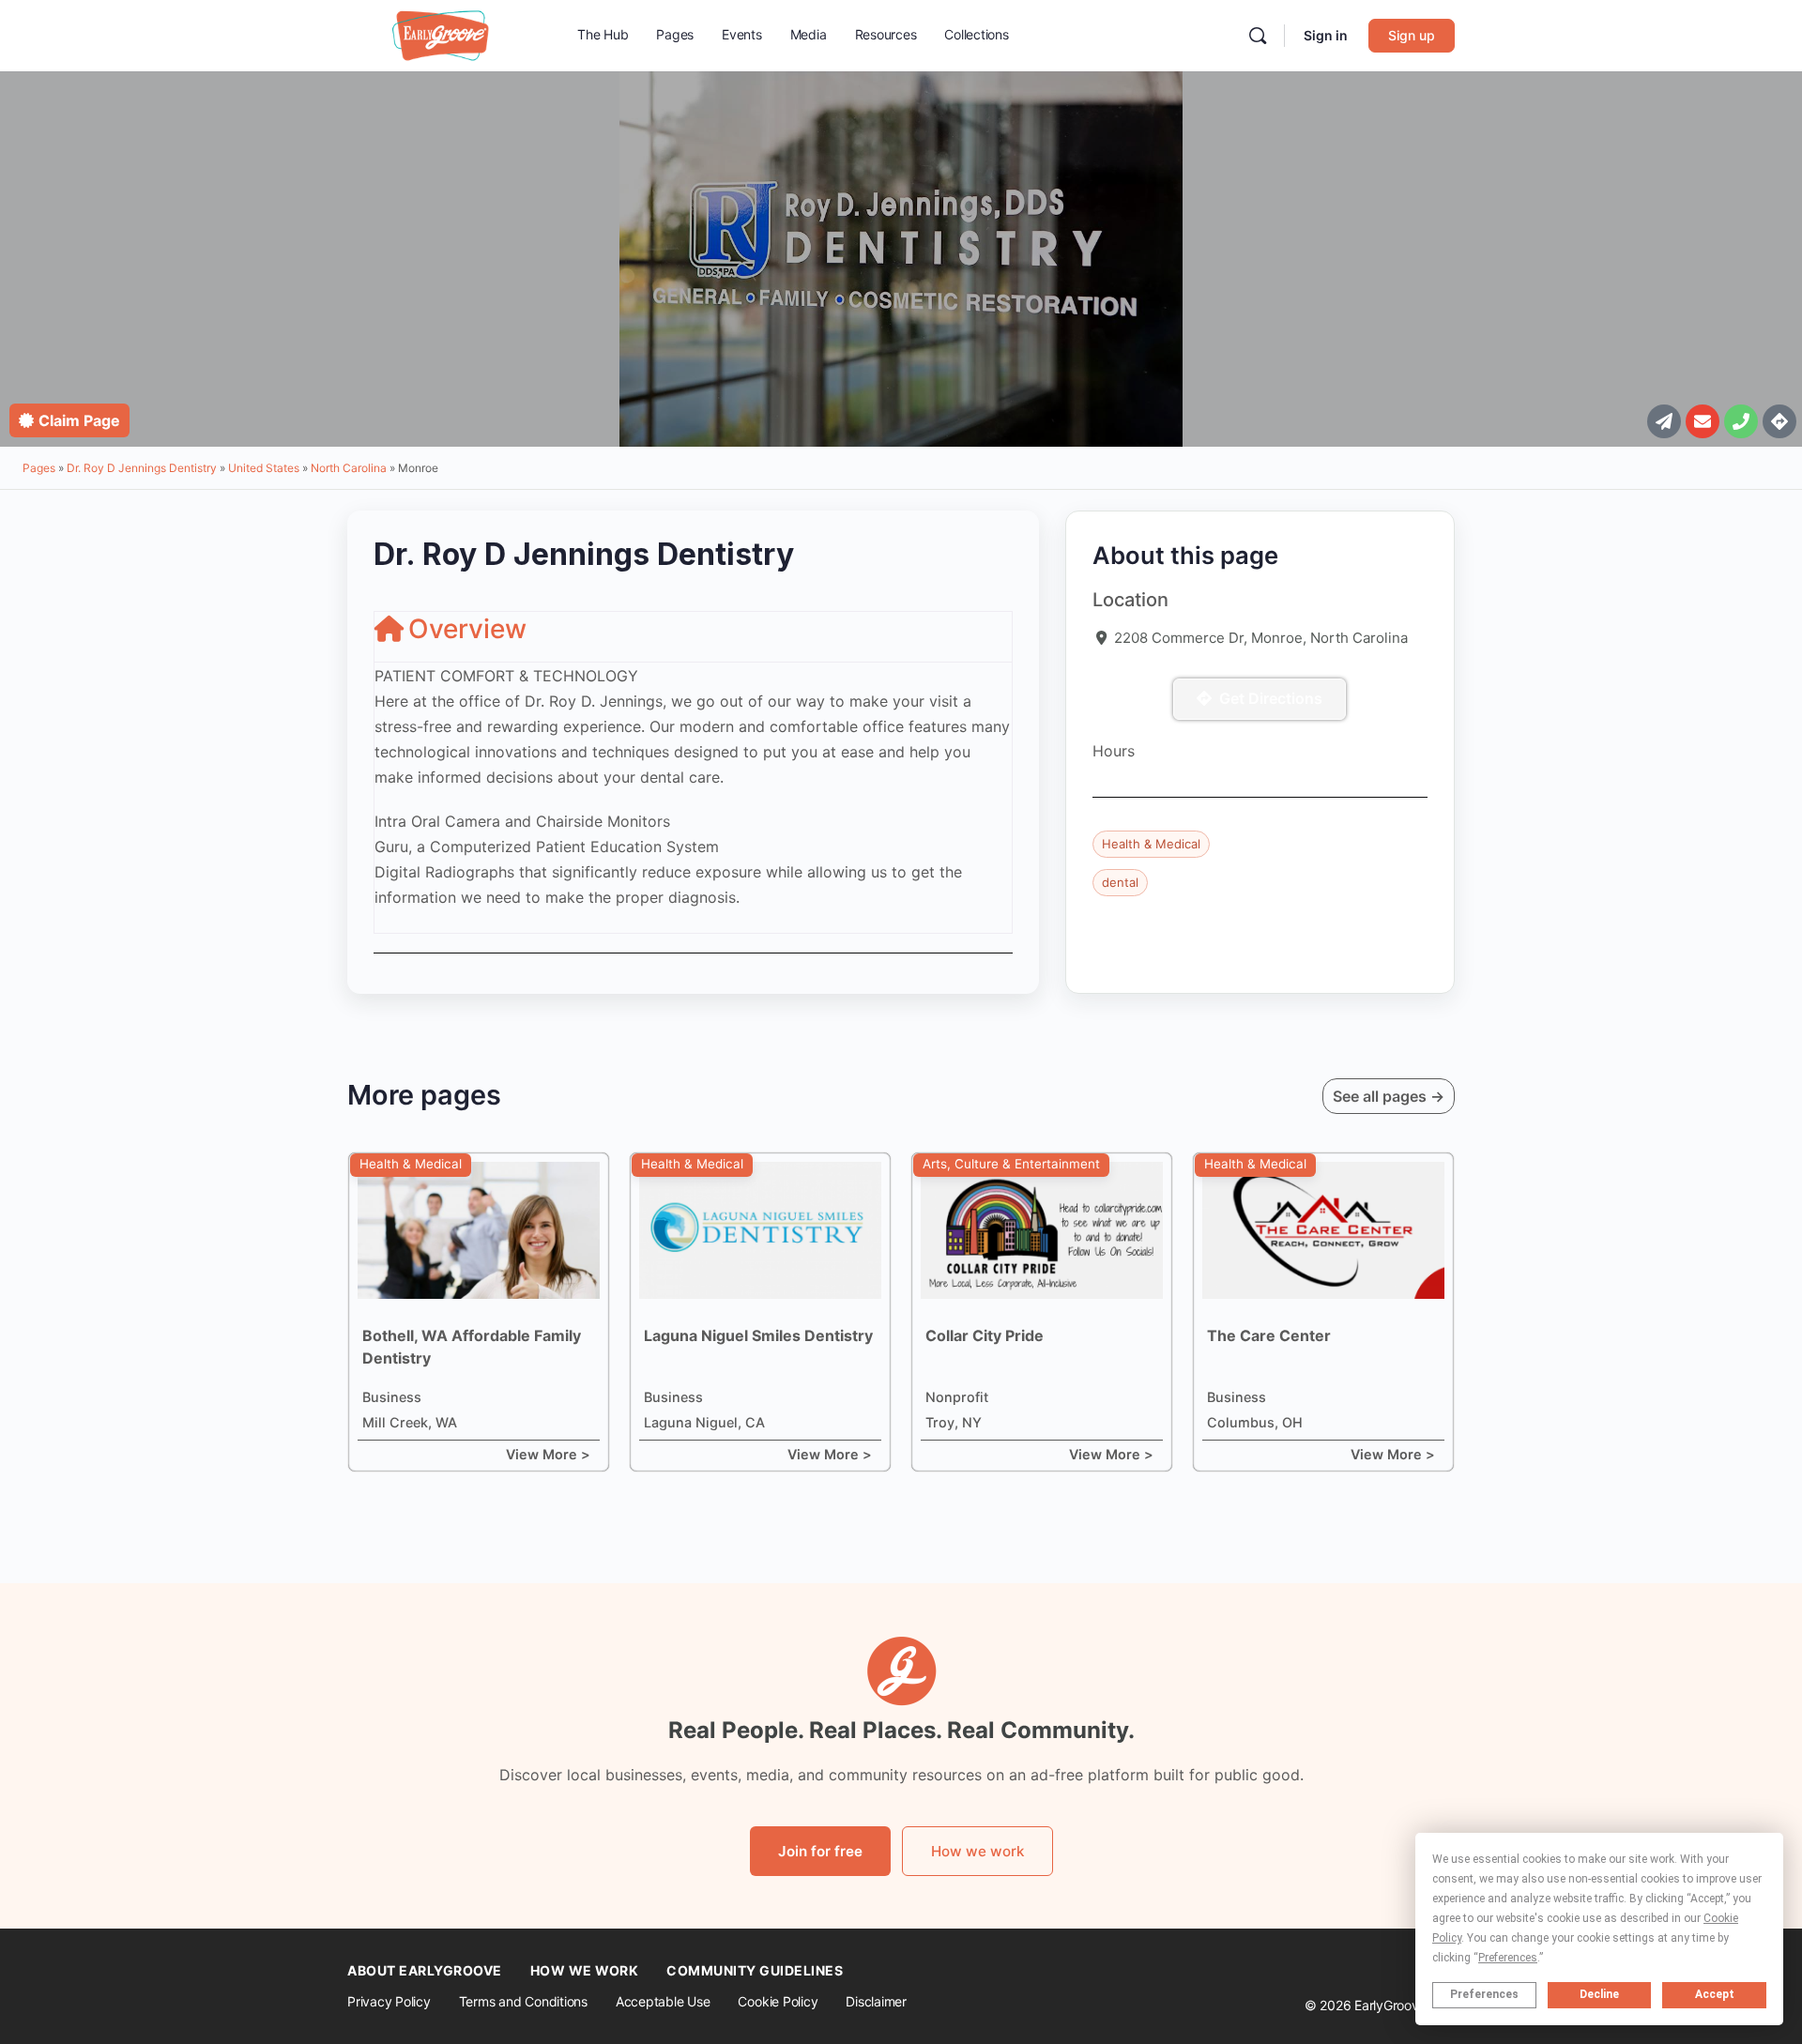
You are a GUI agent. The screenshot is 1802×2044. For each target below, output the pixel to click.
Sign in (1326, 35)
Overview (467, 629)
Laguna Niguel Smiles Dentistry (758, 1335)
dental (1120, 882)
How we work (977, 1851)
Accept (1715, 1994)
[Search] (1258, 36)
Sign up (1412, 35)
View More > (548, 1454)
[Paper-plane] (1664, 421)
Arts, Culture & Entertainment (1011, 1164)
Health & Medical (1151, 844)
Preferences (1484, 1994)
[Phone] (1741, 421)
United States (264, 468)
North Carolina (349, 468)
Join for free (820, 1851)
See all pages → (1389, 1096)
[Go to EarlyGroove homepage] (441, 34)
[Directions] (1779, 421)
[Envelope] (1703, 421)
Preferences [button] (1508, 1958)
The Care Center (1269, 1335)
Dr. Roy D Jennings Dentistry (142, 468)
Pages (39, 468)
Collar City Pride (985, 1335)
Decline (1599, 1994)
